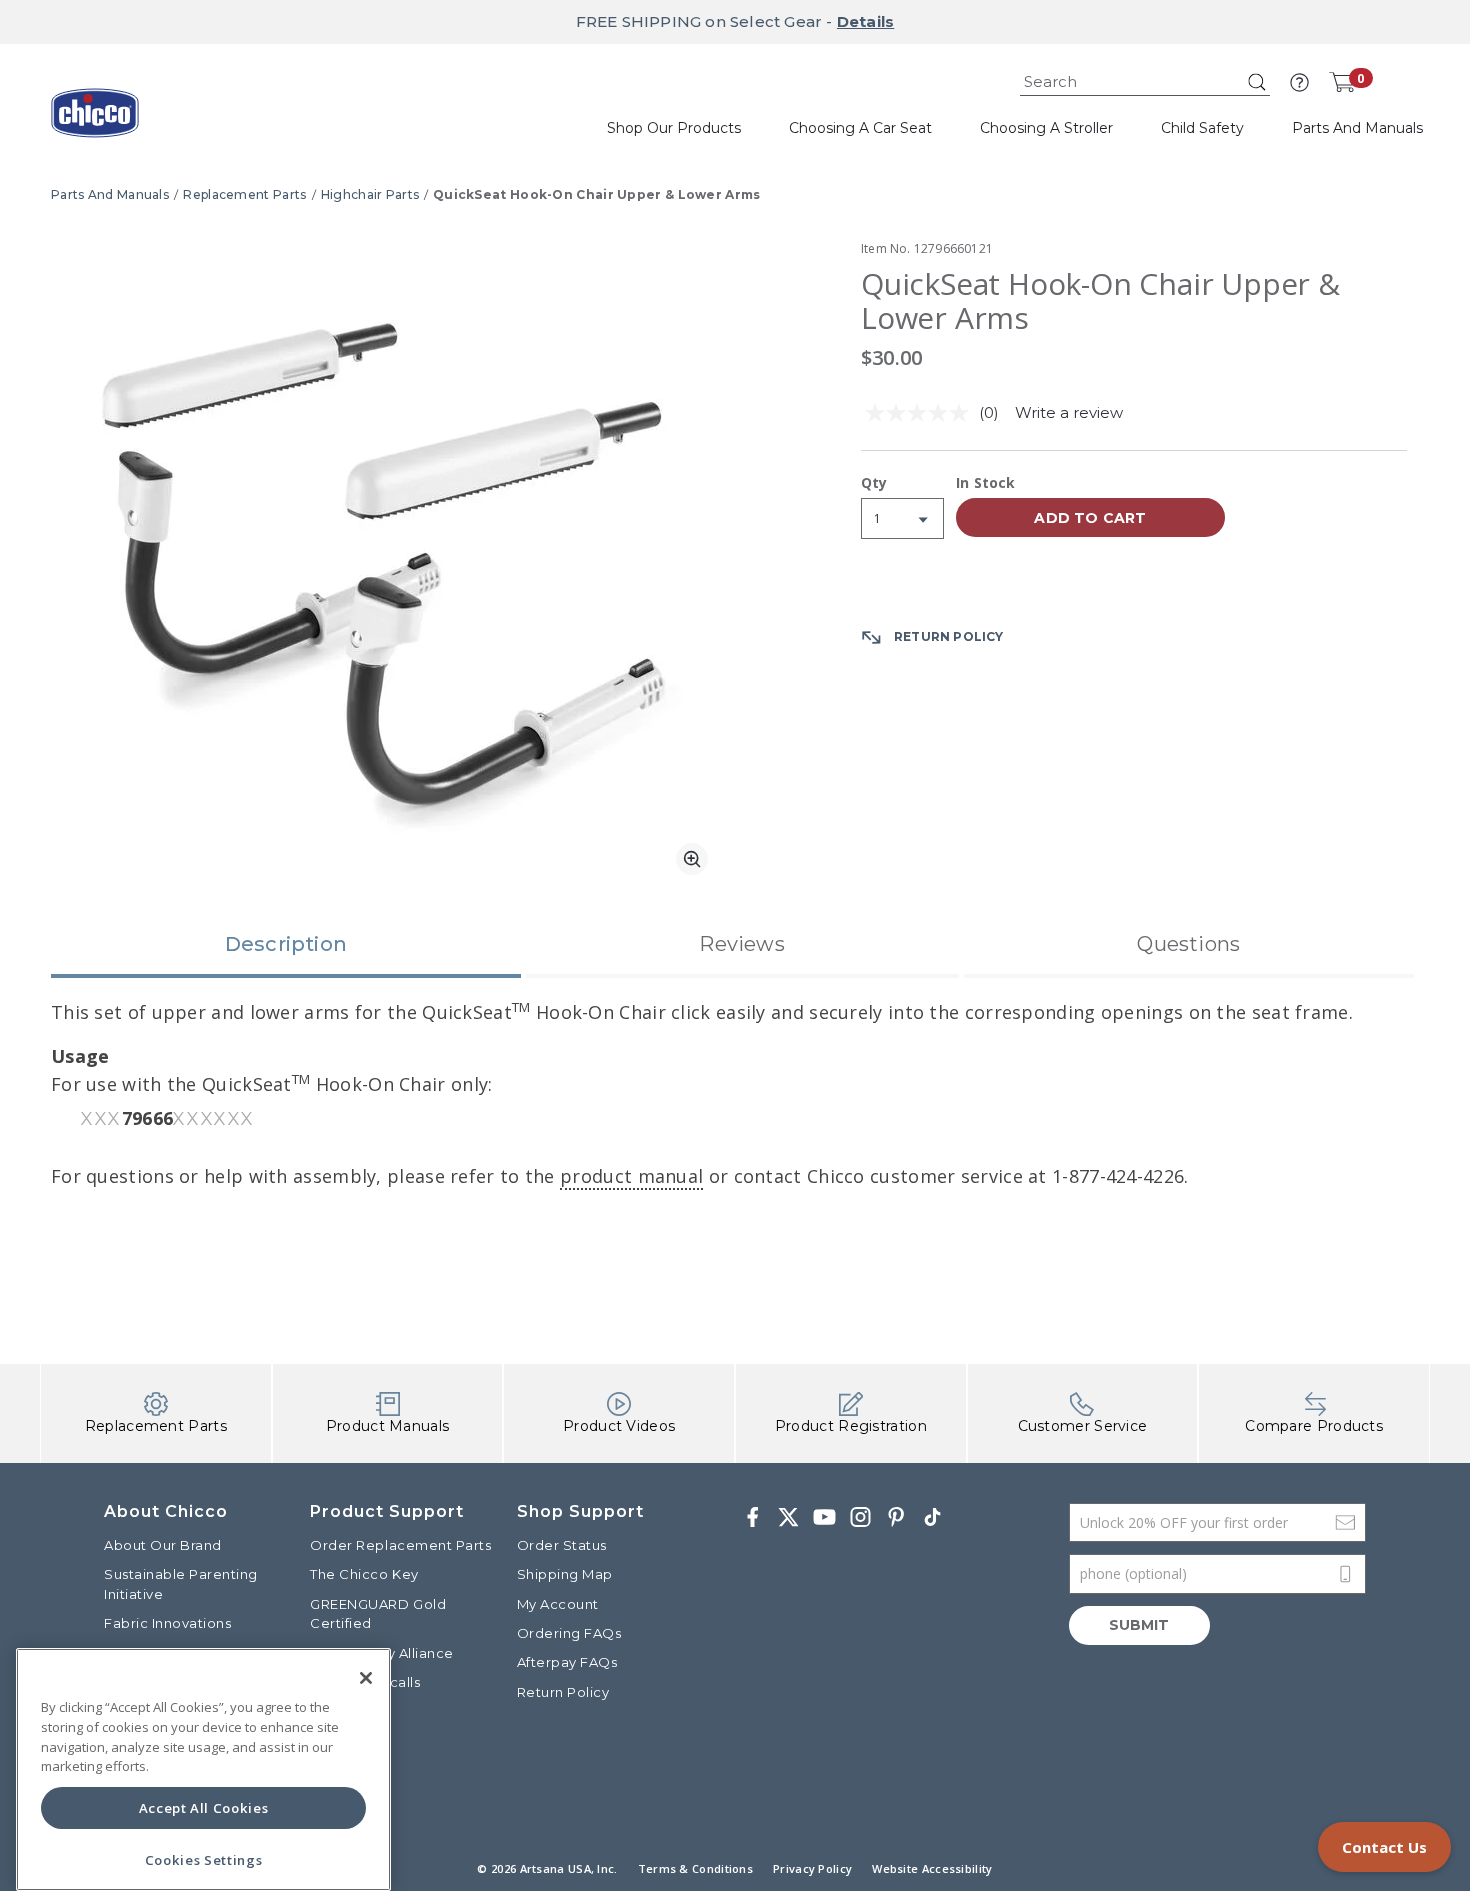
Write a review (1069, 412)
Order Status (562, 1545)
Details (865, 21)
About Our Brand (163, 1545)
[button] (1299, 82)
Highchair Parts (370, 194)
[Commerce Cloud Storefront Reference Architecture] (95, 120)
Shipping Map (565, 1574)
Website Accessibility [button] (932, 1868)
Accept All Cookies (204, 1808)
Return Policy (563, 1692)
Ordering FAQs (569, 1633)
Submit (1139, 1625)
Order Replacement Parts (400, 1545)
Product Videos (619, 1426)
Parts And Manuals (110, 194)
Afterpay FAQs (567, 1662)
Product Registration (851, 1426)
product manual (631, 1176)
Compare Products (1314, 1426)
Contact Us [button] (1384, 1847)
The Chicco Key (364, 1574)
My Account (558, 1604)
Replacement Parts (244, 194)
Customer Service (1083, 1426)
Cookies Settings (204, 1860)
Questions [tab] (1188, 944)
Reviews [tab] (741, 944)
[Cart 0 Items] (1342, 82)
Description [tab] (286, 944)
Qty (874, 484)
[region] (203, 1769)
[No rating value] (922, 413)
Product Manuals (388, 1426)
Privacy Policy (812, 1868)
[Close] (366, 1678)
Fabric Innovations (167, 1623)
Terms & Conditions (695, 1868)
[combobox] (1145, 82)
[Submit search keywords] (1257, 82)
